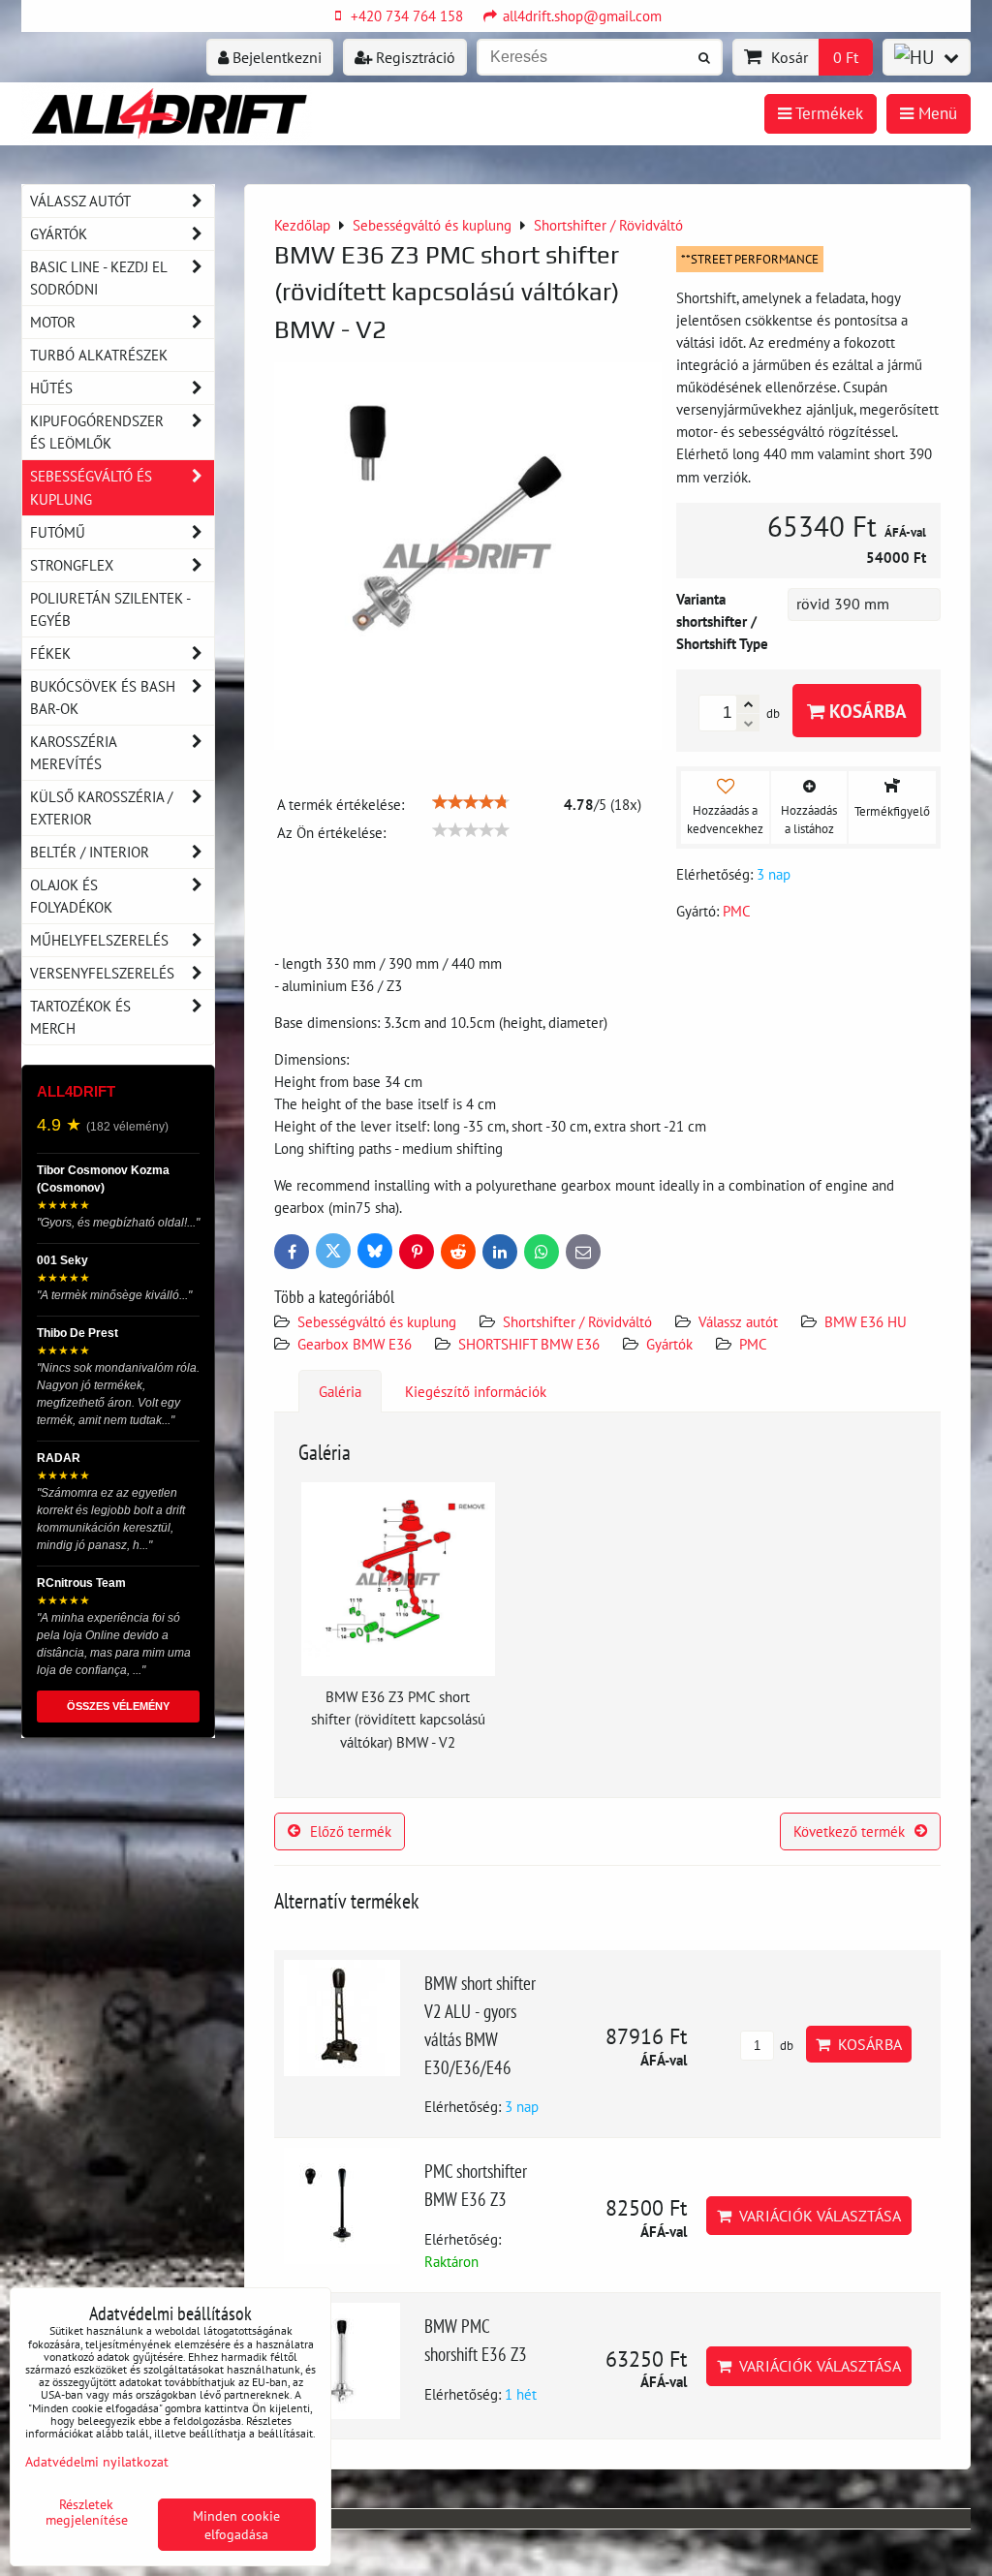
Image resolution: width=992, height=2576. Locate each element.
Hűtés (51, 388)
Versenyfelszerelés (102, 973)
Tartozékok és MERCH (80, 1017)
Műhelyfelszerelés (99, 940)
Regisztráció (414, 57)
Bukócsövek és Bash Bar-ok (103, 697)
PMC (753, 1344)
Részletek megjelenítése (87, 2512)
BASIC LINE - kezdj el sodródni (99, 278)
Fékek (50, 653)
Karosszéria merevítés (74, 752)
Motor (53, 322)
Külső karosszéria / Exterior (101, 807)
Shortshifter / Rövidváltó (577, 1321)
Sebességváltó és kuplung (377, 1321)
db (785, 2046)
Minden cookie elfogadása (236, 2525)
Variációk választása (816, 2216)
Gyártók (669, 1344)
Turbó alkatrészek (99, 355)
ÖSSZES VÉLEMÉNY (118, 1706)
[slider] (471, 802)
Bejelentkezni (275, 57)
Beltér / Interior (90, 852)
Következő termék (849, 1831)
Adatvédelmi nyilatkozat (97, 2461)
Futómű (58, 532)
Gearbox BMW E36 (355, 1344)
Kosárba (866, 711)
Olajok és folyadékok (71, 896)
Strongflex (72, 565)
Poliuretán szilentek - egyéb (110, 609)
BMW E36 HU (866, 1321)
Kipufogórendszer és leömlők (97, 432)
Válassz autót (738, 1321)
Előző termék (351, 1831)
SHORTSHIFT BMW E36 (529, 1344)
